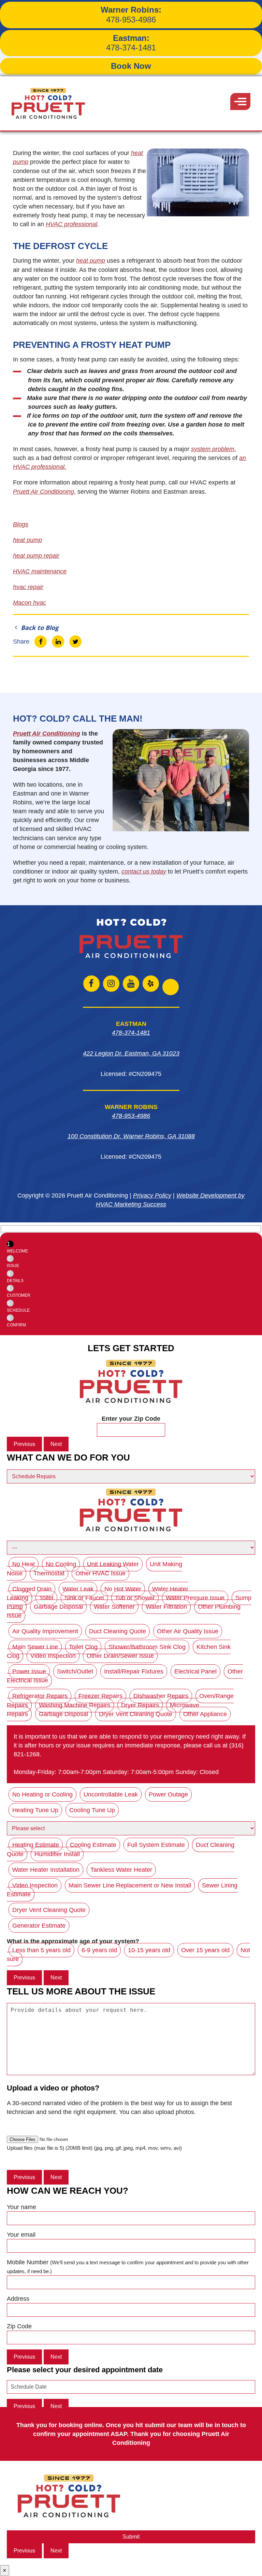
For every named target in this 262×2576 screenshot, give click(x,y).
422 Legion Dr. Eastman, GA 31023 (131, 1053)
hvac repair (28, 587)
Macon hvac (30, 603)
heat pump (91, 261)
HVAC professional (71, 224)
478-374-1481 (131, 43)
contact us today (144, 871)
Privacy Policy (152, 1196)
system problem (213, 449)
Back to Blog (39, 628)
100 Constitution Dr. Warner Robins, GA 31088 (131, 1136)
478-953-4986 (131, 15)
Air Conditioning (43, 492)
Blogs (21, 524)
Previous (24, 1444)
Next (56, 1444)
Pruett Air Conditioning (47, 734)
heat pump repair (36, 556)
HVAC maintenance (40, 571)
